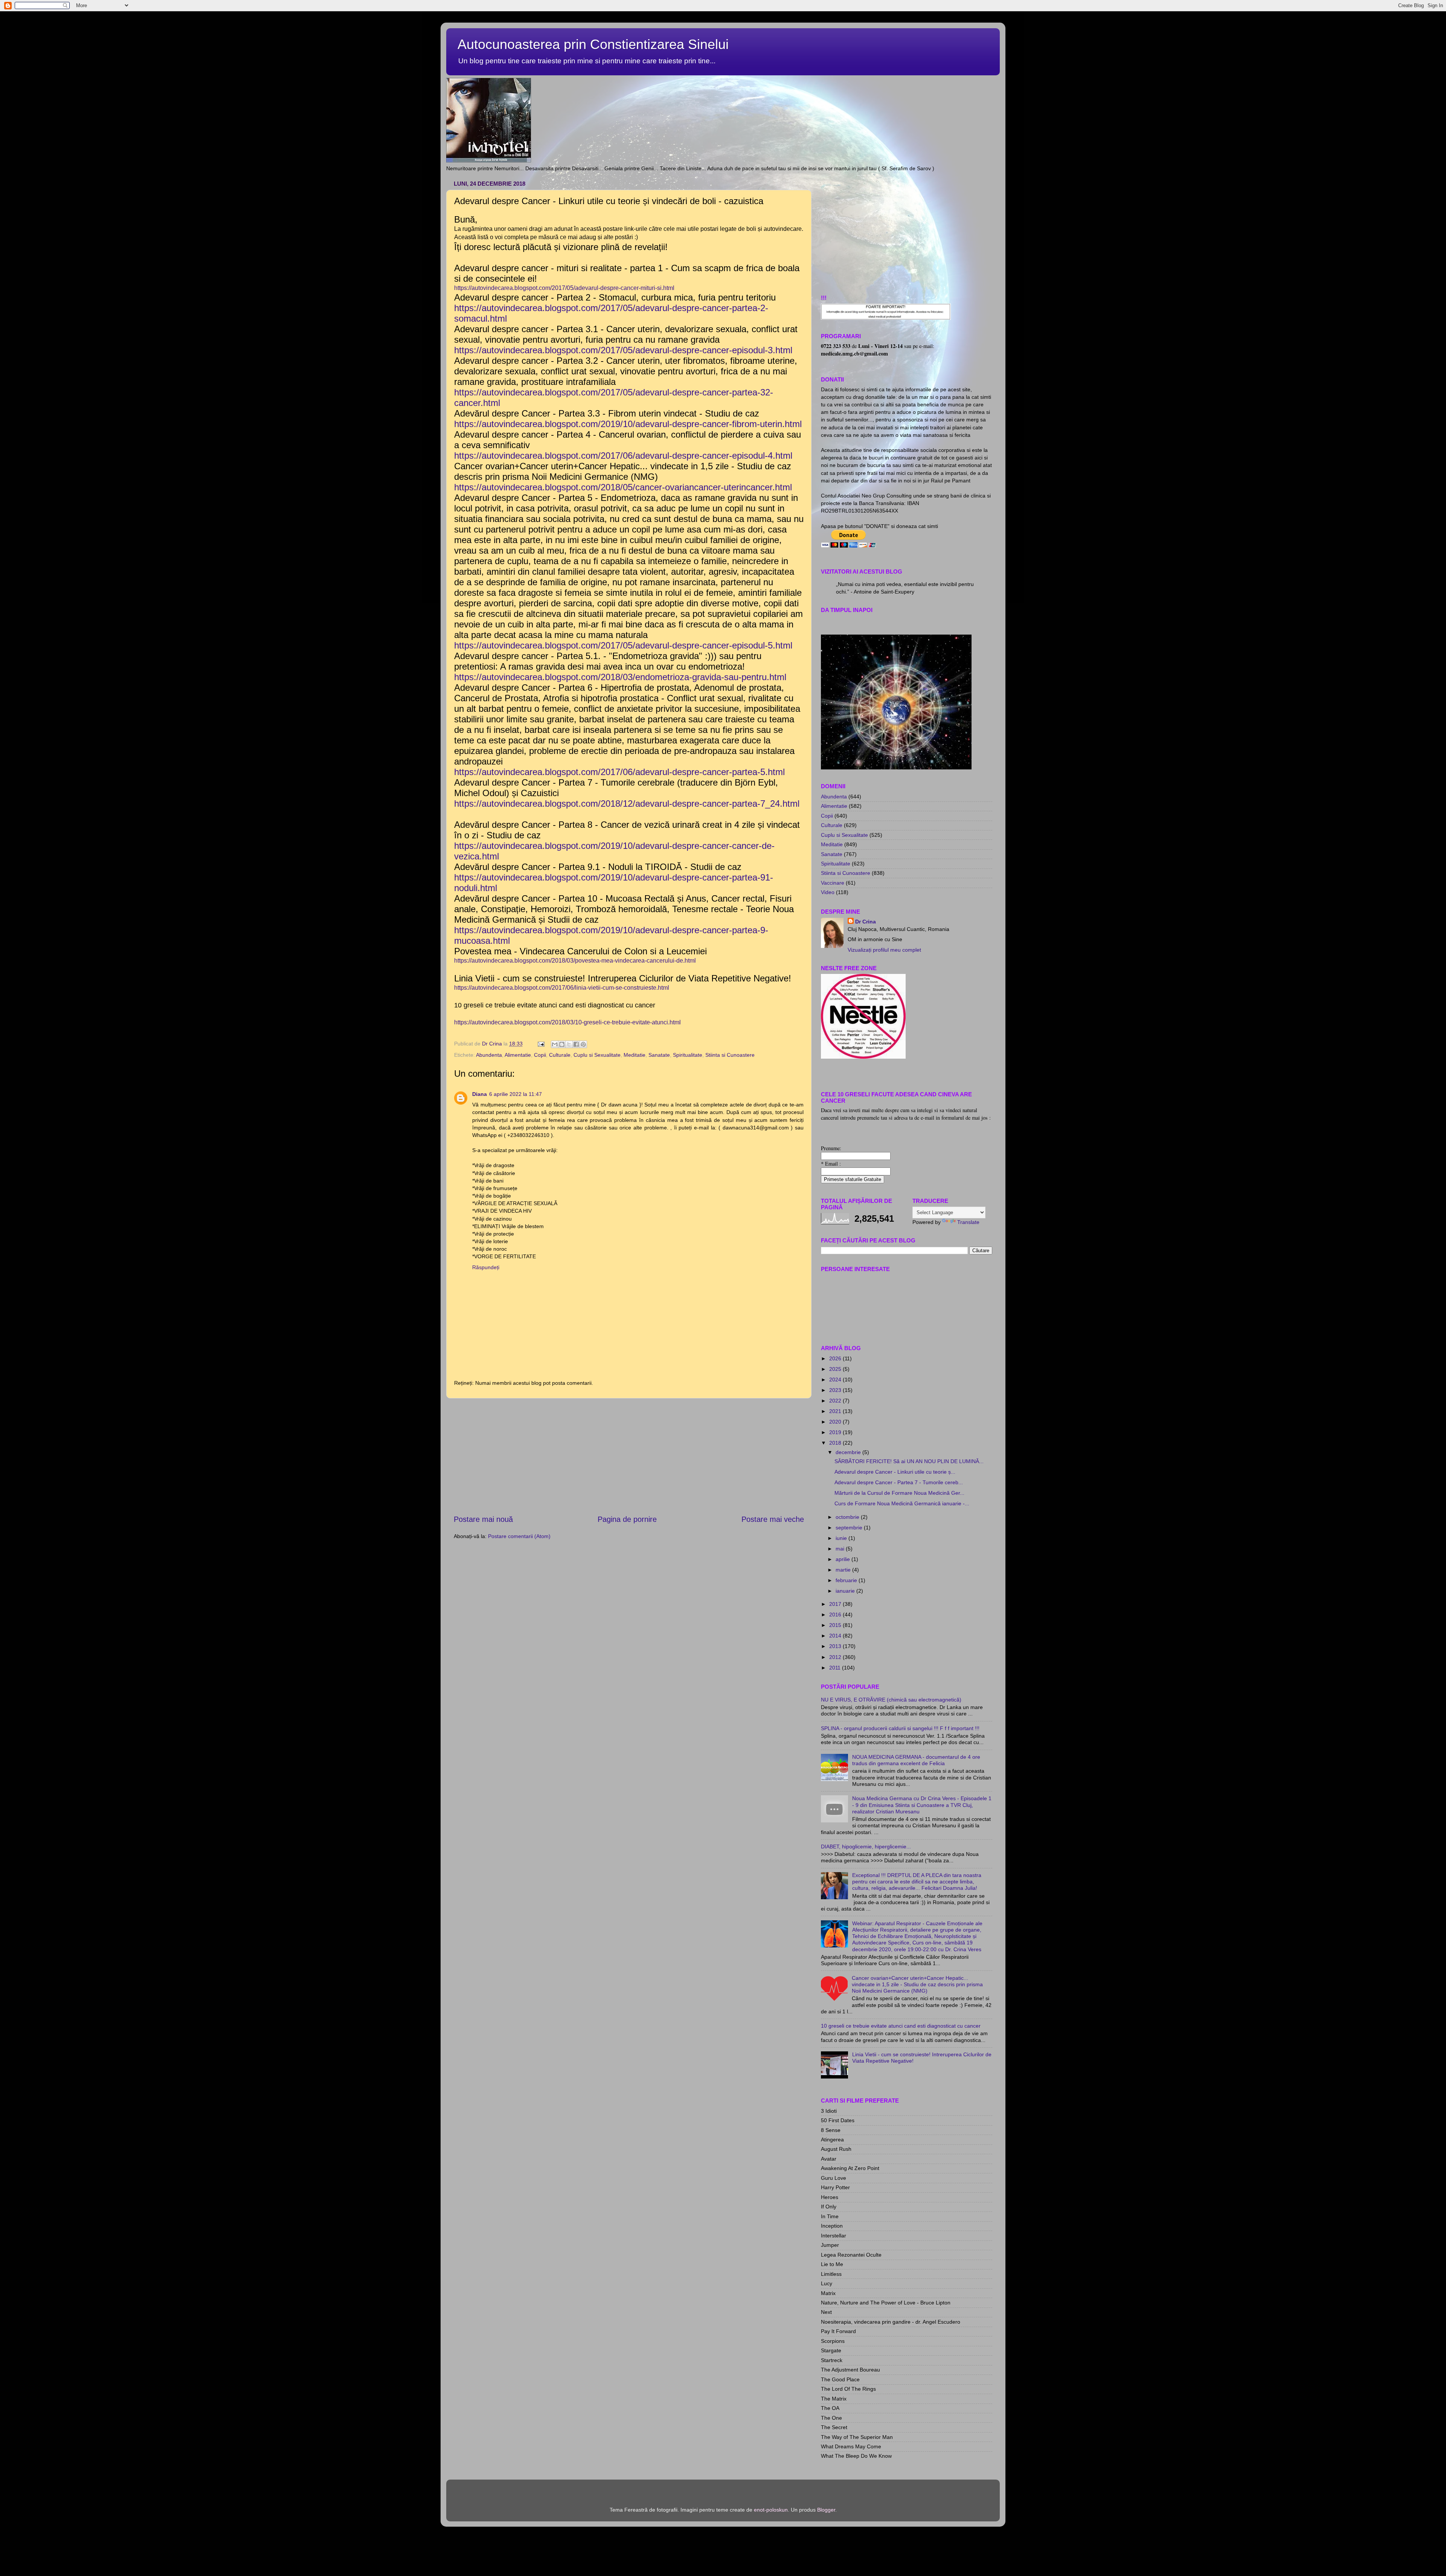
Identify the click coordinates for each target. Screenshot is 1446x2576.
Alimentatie (518, 1055)
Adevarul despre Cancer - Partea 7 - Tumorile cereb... (899, 1482)
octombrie (848, 1517)
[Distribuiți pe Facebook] (576, 1044)
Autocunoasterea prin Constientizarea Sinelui (593, 44)
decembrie (849, 1452)
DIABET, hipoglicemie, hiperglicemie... (866, 1847)
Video (828, 892)
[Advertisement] (629, 1456)
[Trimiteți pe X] (569, 1044)
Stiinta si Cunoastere (730, 1055)
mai (841, 1549)
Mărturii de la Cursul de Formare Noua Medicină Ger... (899, 1493)
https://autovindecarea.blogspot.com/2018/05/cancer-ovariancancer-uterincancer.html (623, 487)
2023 (836, 1390)
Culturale (560, 1055)
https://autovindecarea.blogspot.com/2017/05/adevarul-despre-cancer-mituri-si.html (564, 288)
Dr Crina (866, 922)
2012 (836, 1657)
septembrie (850, 1528)
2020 (836, 1422)
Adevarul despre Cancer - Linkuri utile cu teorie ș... (895, 1472)
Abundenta (489, 1055)
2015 (836, 1625)
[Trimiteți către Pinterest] (583, 1044)
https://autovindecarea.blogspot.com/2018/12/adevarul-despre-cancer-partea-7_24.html (627, 803)
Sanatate (659, 1055)
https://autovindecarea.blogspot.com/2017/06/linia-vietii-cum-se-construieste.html (562, 988)
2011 (836, 1668)
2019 (836, 1432)
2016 (836, 1615)
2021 (836, 1411)
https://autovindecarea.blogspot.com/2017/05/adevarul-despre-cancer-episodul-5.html (625, 645)
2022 (836, 1401)
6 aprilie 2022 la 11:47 (516, 1094)
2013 (836, 1646)
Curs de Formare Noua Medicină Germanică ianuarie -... (902, 1503)
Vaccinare (833, 883)
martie (844, 1570)
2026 (836, 1358)
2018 (836, 1443)
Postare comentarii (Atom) (519, 1536)
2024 (836, 1380)
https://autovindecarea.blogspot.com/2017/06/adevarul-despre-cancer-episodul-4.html (623, 456)
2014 (836, 1636)
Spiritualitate (688, 1055)
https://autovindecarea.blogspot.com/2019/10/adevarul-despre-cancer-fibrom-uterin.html (628, 424)
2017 (836, 1604)
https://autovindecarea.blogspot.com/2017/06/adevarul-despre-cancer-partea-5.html (619, 772)
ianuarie (846, 1591)
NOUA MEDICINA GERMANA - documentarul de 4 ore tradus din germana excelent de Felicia (916, 1760)
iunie (842, 1538)
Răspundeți (486, 1267)
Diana (480, 1094)
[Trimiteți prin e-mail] (555, 1044)
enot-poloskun (771, 2510)
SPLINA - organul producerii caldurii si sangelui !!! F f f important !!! (900, 1728)
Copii (540, 1055)
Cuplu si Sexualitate (597, 1055)
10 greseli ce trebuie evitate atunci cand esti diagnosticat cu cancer (901, 2026)
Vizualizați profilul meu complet (884, 950)
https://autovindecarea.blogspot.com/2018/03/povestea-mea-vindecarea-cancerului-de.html (575, 961)
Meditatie (635, 1055)
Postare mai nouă (483, 1519)
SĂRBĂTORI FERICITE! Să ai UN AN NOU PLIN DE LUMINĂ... (909, 1461)
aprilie (843, 1559)
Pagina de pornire (627, 1519)
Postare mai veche (773, 1519)
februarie (847, 1580)
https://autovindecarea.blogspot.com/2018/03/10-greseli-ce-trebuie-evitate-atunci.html (568, 1022)
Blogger (826, 2510)
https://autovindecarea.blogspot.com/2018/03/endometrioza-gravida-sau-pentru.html (620, 677)
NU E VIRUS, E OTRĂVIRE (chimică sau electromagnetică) (891, 1700)
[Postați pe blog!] (562, 1044)
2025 (836, 1369)
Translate (968, 1222)
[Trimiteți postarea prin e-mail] (541, 1044)
